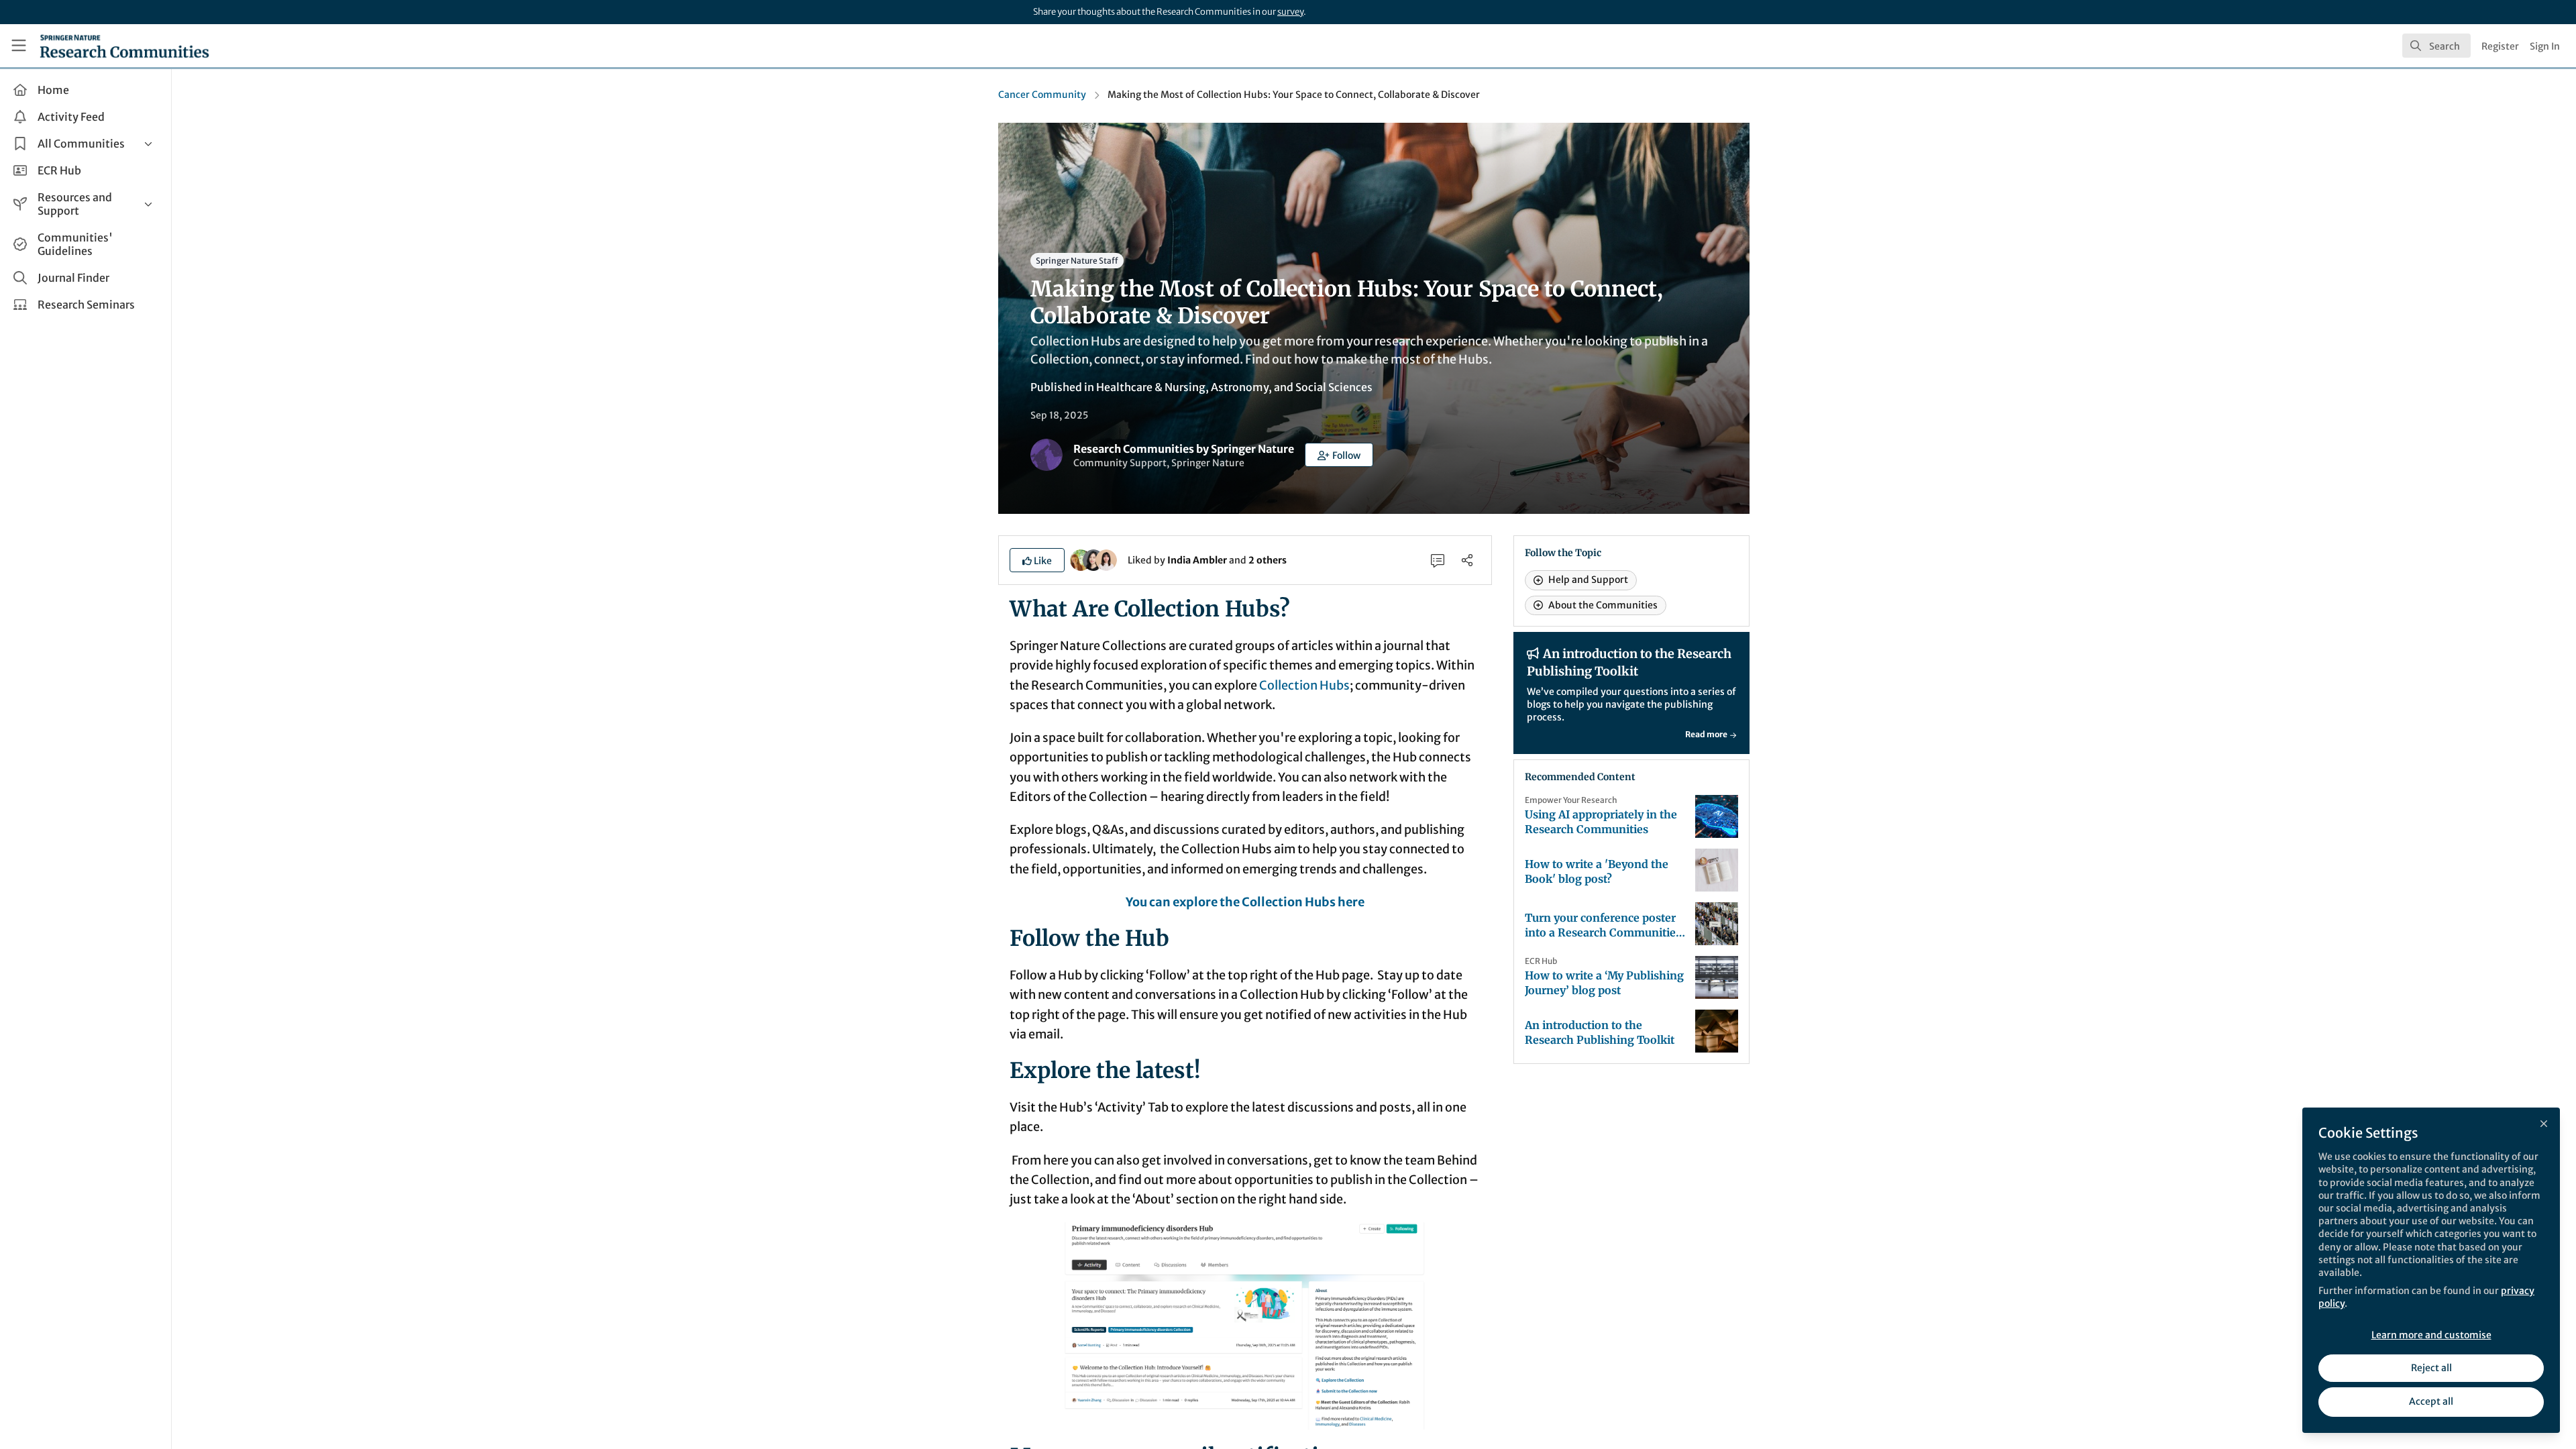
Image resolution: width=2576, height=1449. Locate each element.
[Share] (1467, 560)
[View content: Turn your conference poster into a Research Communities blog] (1717, 924)
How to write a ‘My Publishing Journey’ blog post (1604, 983)
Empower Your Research (1571, 800)
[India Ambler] (1081, 559)
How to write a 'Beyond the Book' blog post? (1597, 871)
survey (1290, 12)
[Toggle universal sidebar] (19, 46)
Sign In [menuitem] (2545, 46)
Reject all (2431, 1368)
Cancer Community (1042, 95)
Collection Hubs (1304, 685)
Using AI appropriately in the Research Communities (1601, 822)
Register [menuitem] (2500, 46)
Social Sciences (1334, 387)
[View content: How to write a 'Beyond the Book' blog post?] (1717, 870)
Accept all (2431, 1401)
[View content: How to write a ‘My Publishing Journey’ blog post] (1717, 977)
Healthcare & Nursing (1151, 387)
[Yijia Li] (1093, 559)
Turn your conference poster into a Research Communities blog (1603, 925)
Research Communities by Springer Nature (1184, 449)
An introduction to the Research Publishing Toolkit (1600, 1032)
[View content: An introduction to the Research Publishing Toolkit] (1717, 1031)
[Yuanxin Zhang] (1106, 559)
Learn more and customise (2431, 1335)
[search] (2436, 46)
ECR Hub (1541, 961)
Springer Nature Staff (1077, 261)
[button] (1339, 455)
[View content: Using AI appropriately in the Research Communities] (1717, 816)
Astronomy (1240, 387)
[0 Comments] (1438, 560)
